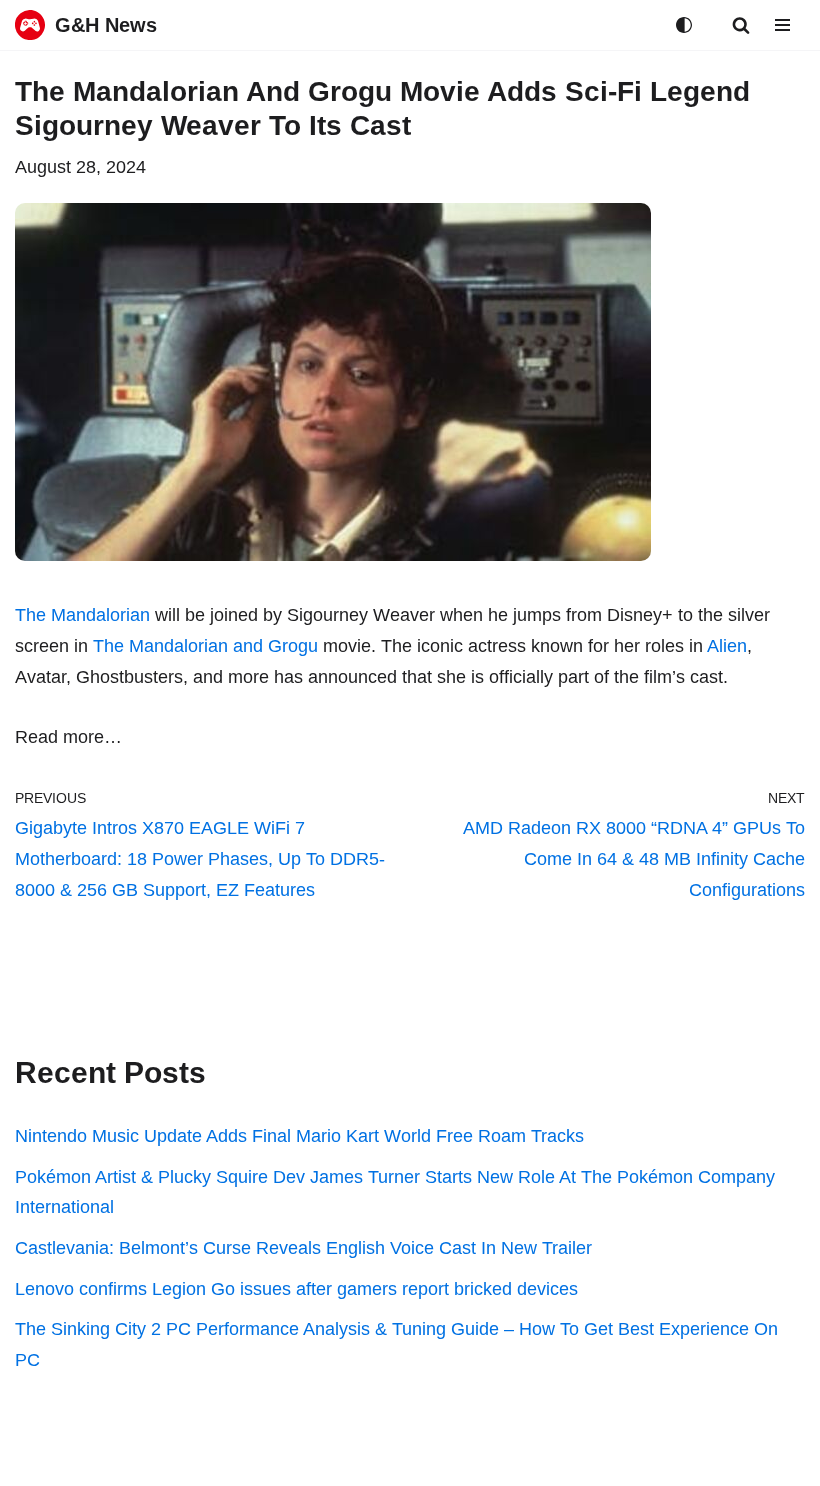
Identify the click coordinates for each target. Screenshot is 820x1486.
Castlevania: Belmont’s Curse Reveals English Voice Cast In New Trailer (303, 1248)
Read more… (68, 737)
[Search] (741, 25)
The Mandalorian (82, 615)
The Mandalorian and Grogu (205, 646)
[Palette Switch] (684, 25)
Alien (727, 646)
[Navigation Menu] (782, 25)
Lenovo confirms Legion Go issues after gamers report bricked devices (296, 1289)
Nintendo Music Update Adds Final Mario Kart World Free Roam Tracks (299, 1136)
